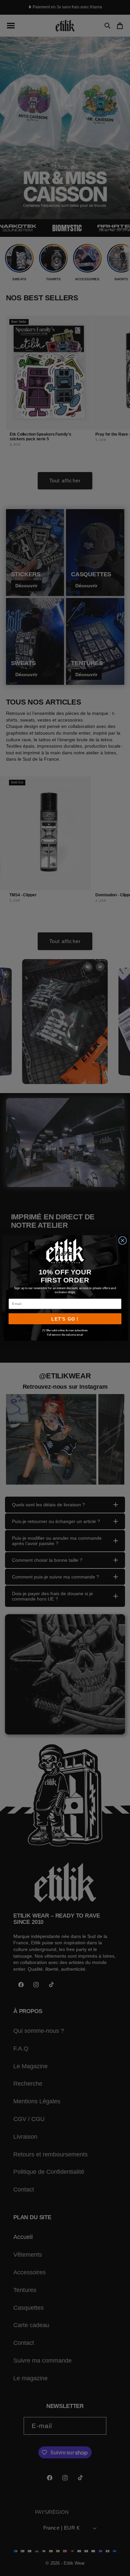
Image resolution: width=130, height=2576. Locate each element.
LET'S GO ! (65, 1319)
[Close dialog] (123, 1240)
